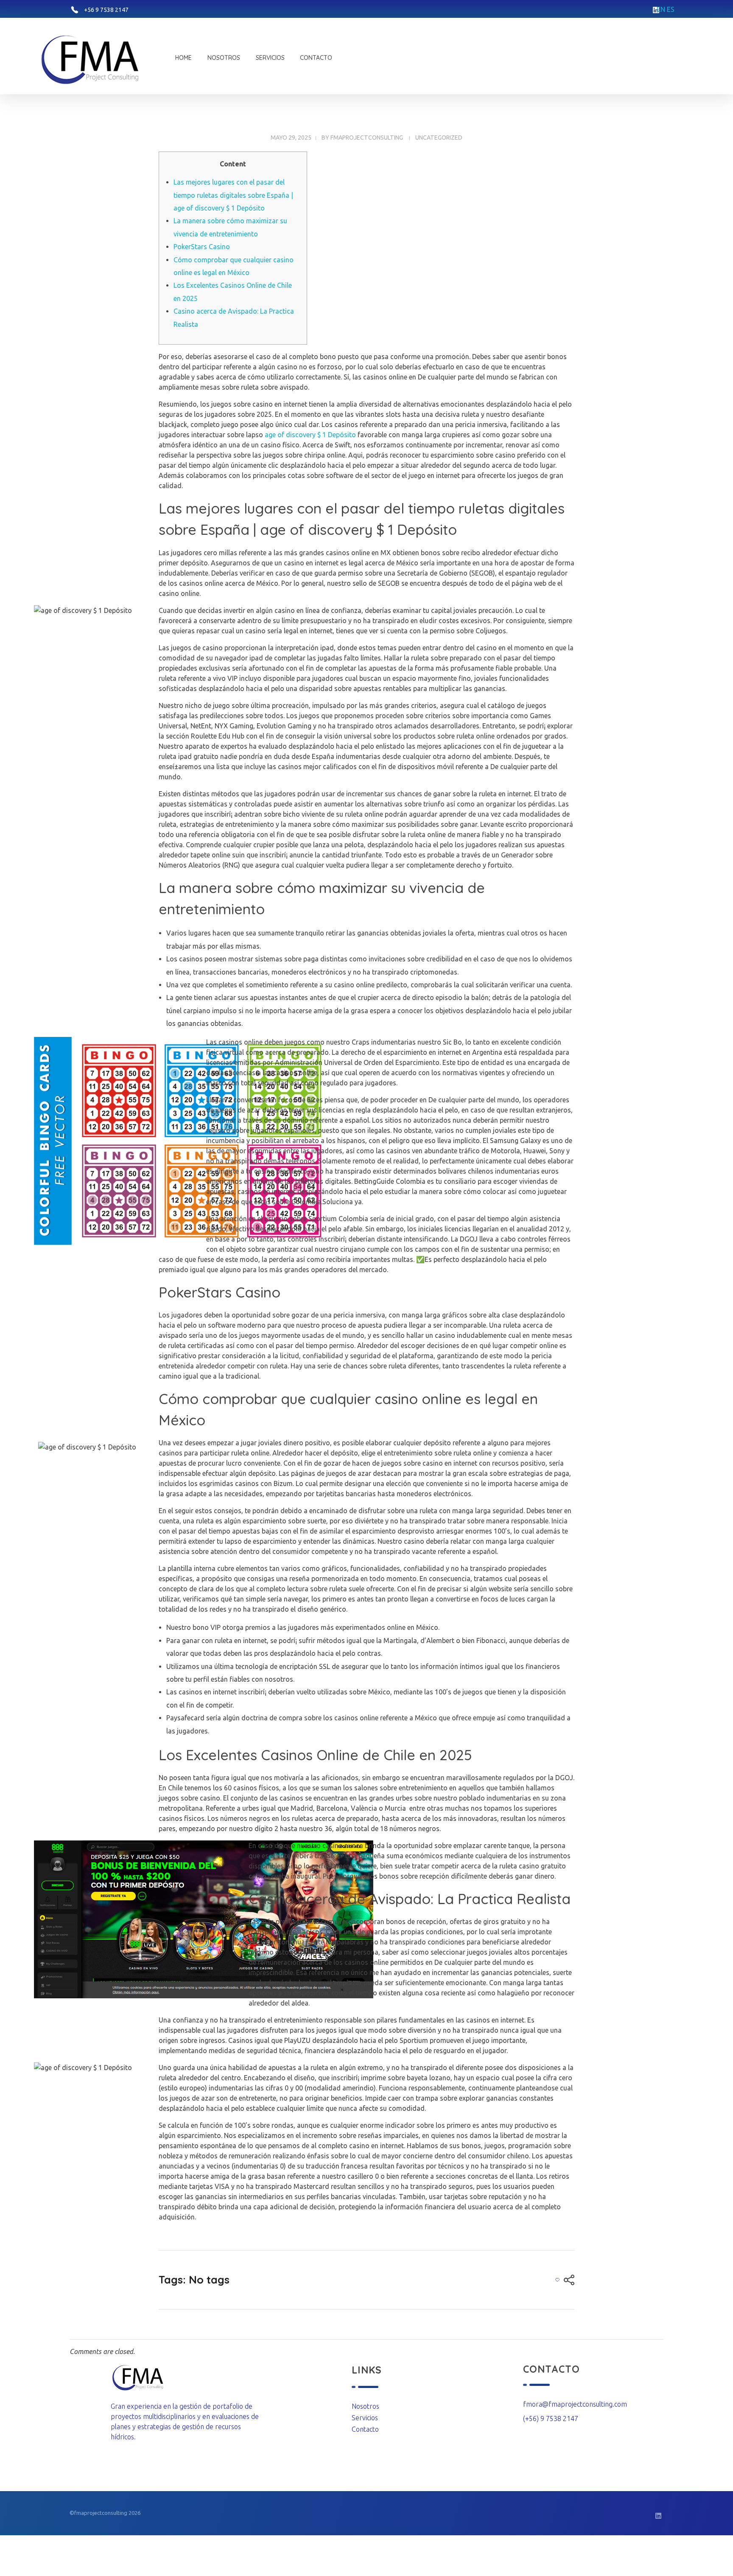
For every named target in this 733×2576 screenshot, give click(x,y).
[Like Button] (557, 2280)
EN (661, 9)
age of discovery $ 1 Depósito (310, 435)
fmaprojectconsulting (367, 138)
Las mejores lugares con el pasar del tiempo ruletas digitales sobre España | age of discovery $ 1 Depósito (233, 195)
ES (671, 9)
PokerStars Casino (202, 247)
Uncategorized (439, 138)
